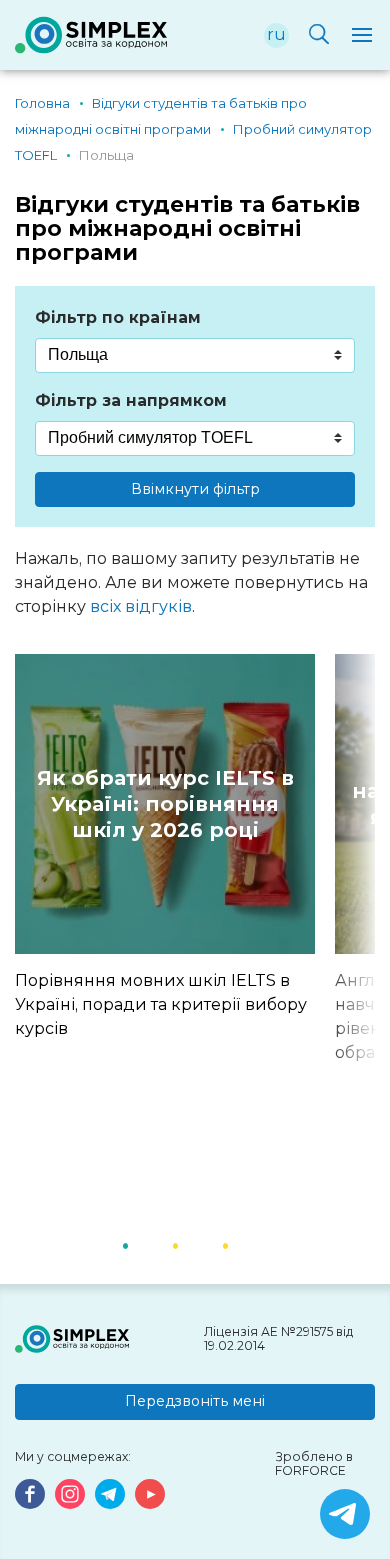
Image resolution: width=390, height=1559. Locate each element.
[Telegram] (110, 1494)
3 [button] (250, 1244)
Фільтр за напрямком (131, 400)
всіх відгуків (141, 606)
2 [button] (200, 1244)
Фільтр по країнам (118, 317)
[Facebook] (30, 1494)
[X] (345, 1514)
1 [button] (150, 1244)
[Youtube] (150, 1494)
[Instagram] (70, 1494)
